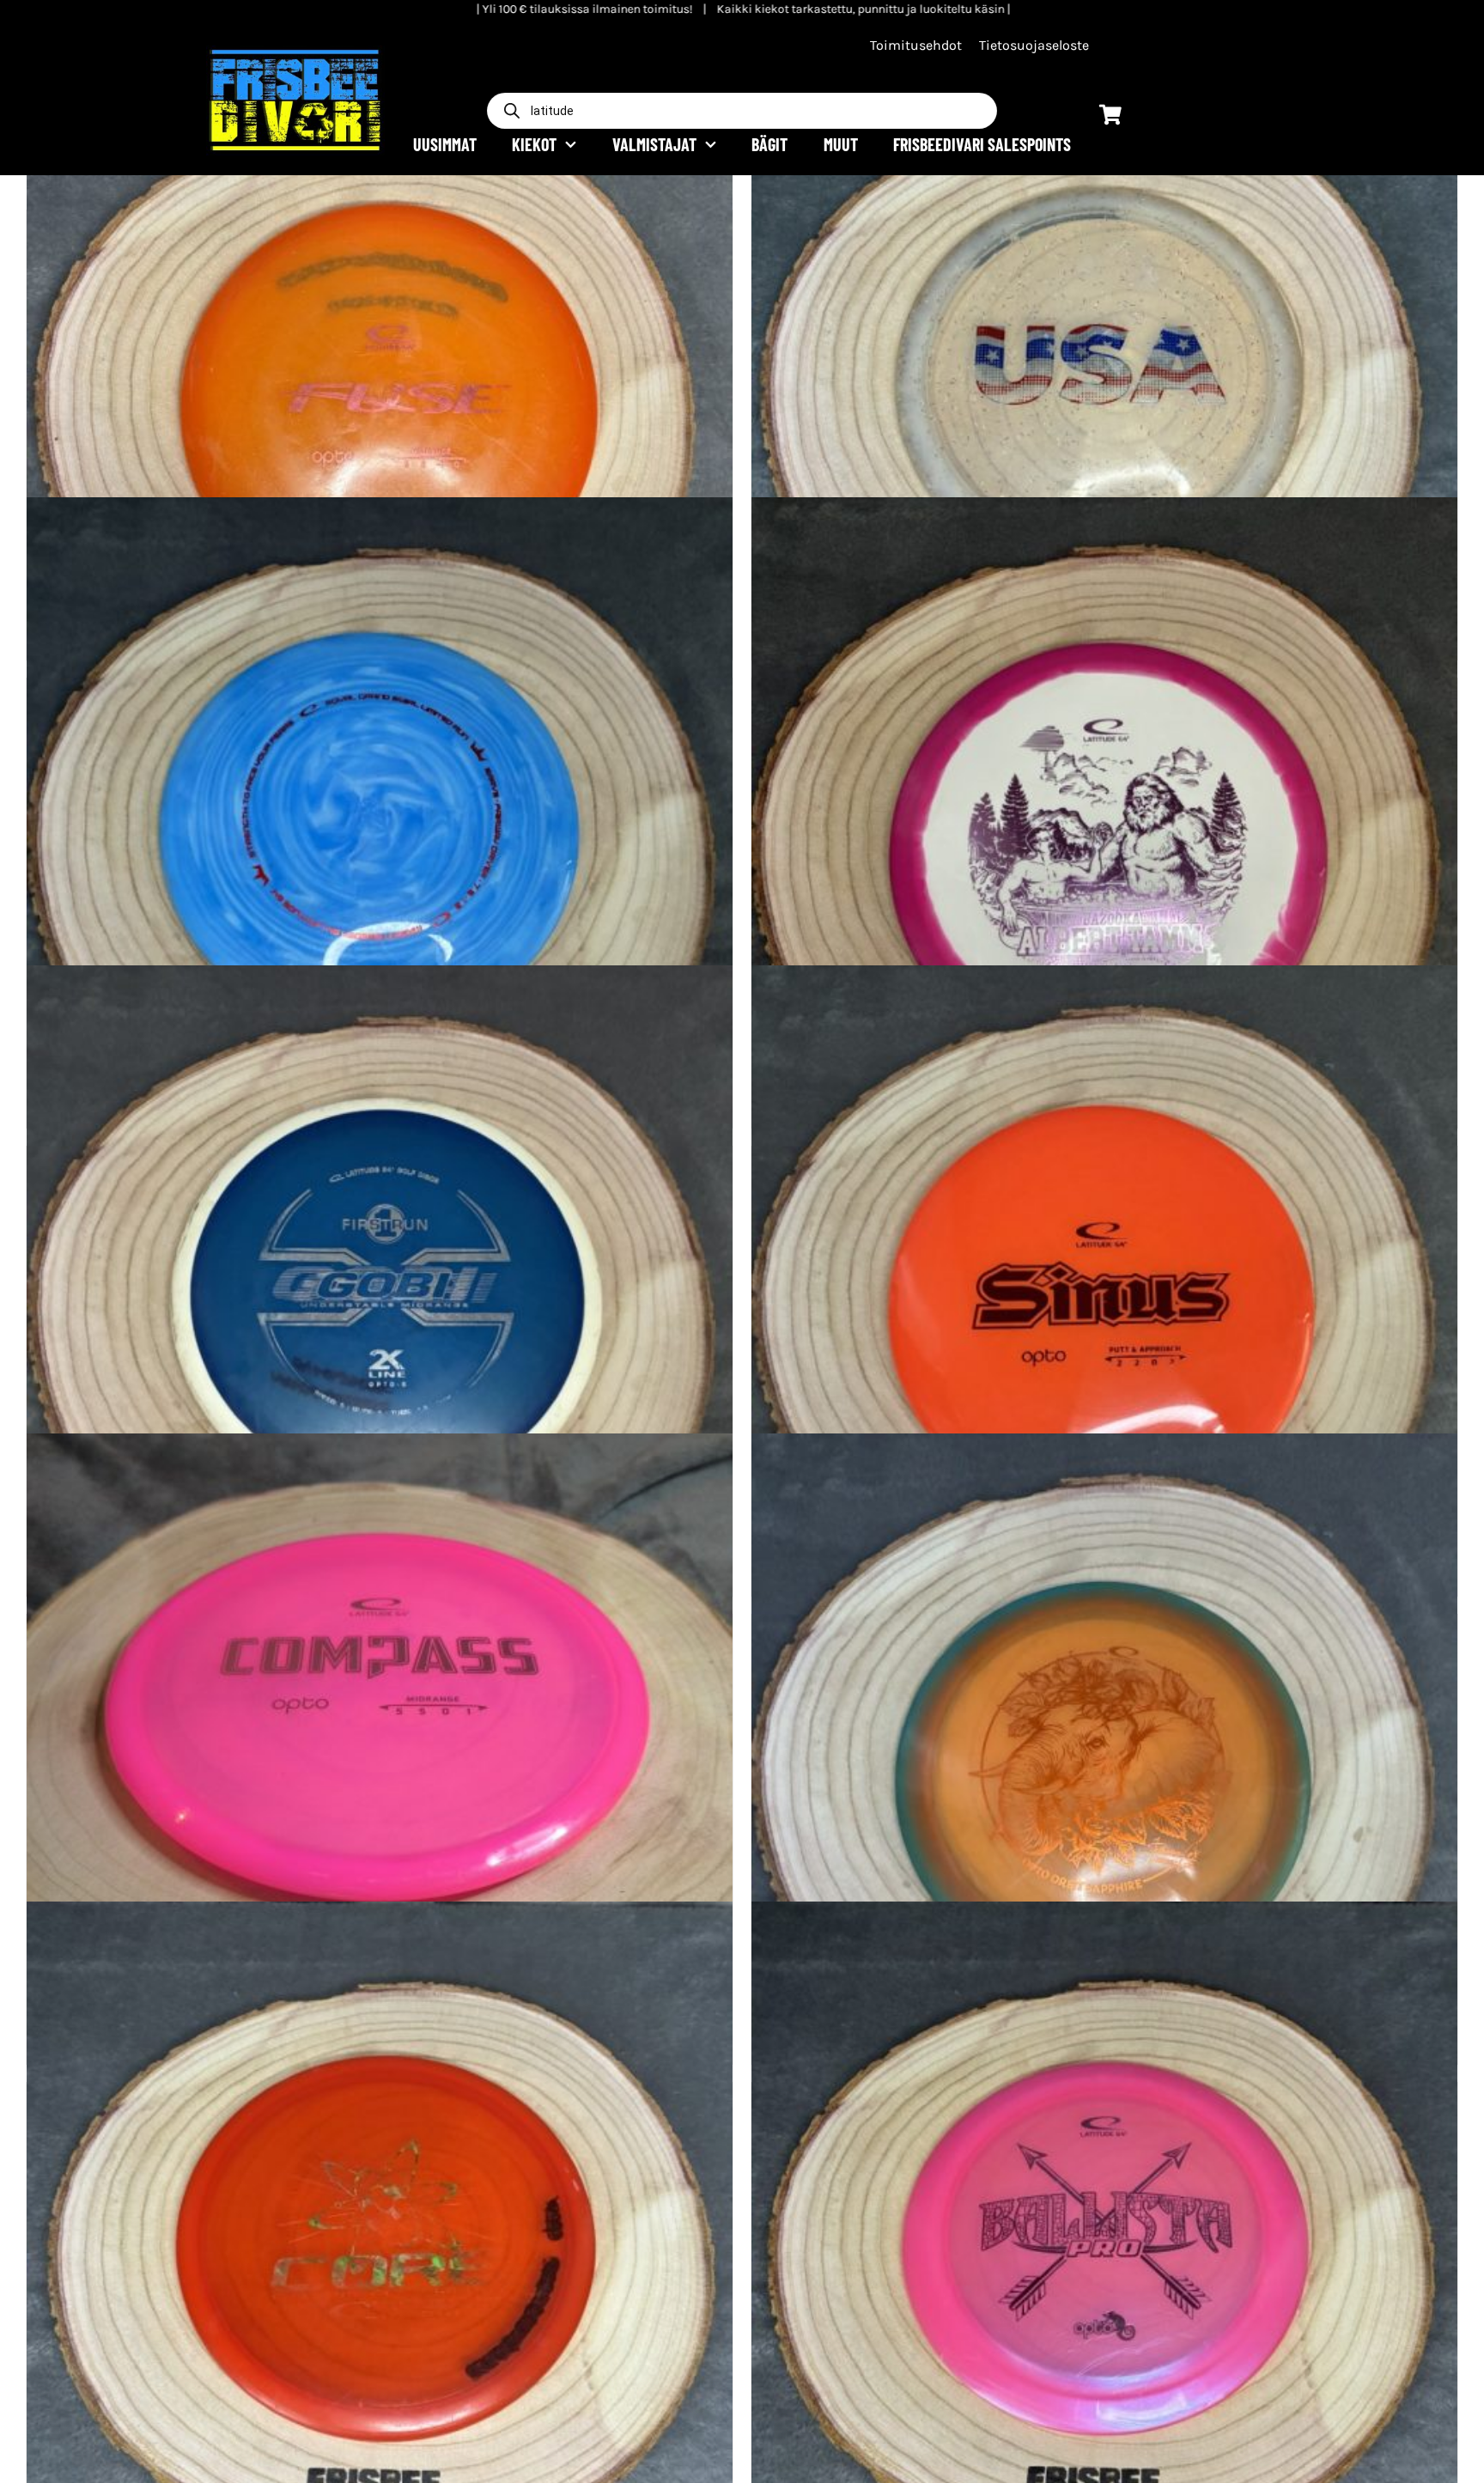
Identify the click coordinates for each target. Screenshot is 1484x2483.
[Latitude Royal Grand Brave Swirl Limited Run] (380, 850)
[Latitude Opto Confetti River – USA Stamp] (1104, 382)
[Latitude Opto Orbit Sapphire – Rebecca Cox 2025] (1104, 1786)
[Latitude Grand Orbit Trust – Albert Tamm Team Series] (1104, 850)
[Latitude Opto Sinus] (1104, 1318)
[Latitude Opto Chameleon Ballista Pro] (1104, 2255)
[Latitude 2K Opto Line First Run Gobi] (380, 1318)
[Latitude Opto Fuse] (380, 382)
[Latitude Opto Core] (380, 2255)
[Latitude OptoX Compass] (380, 1786)
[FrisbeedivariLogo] (295, 52)
